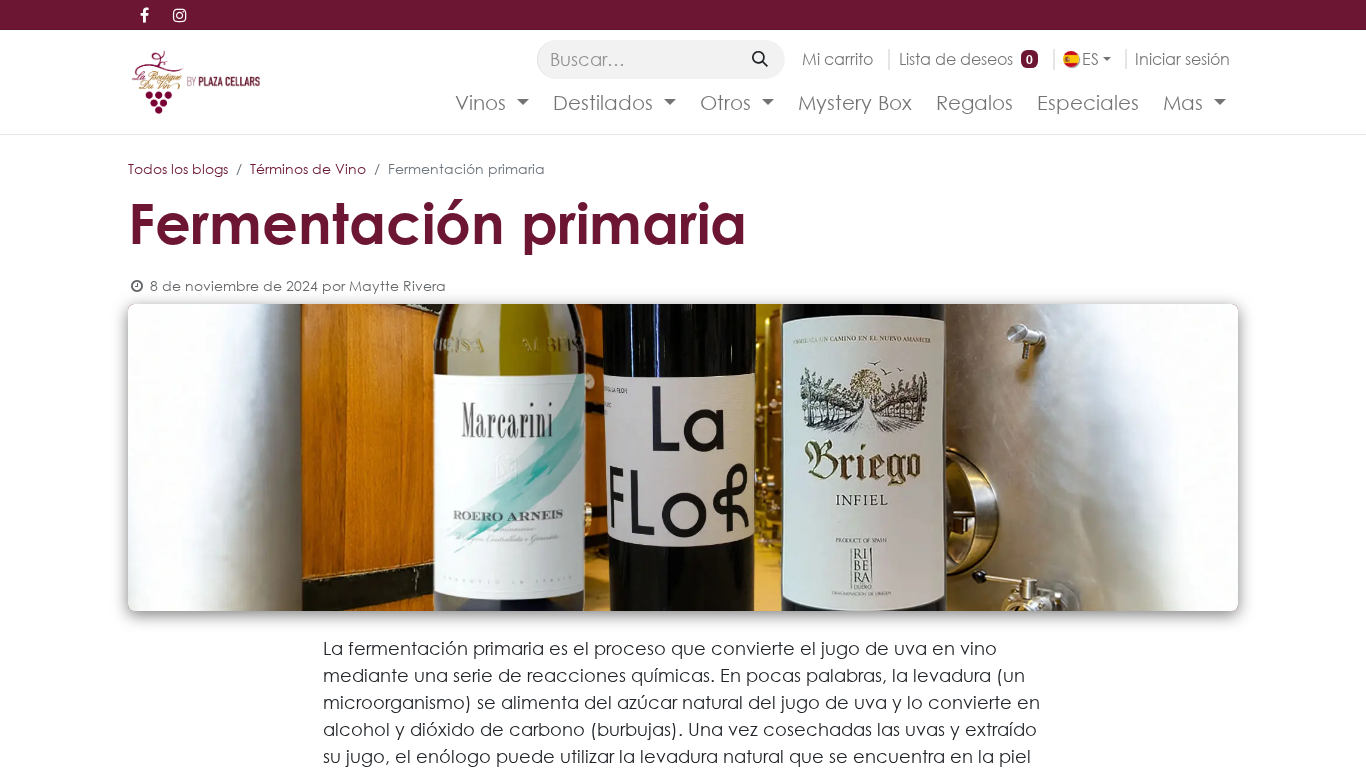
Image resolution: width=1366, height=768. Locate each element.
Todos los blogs (178, 168)
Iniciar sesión (1182, 58)
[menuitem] (492, 103)
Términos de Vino (308, 168)
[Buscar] (760, 59)
